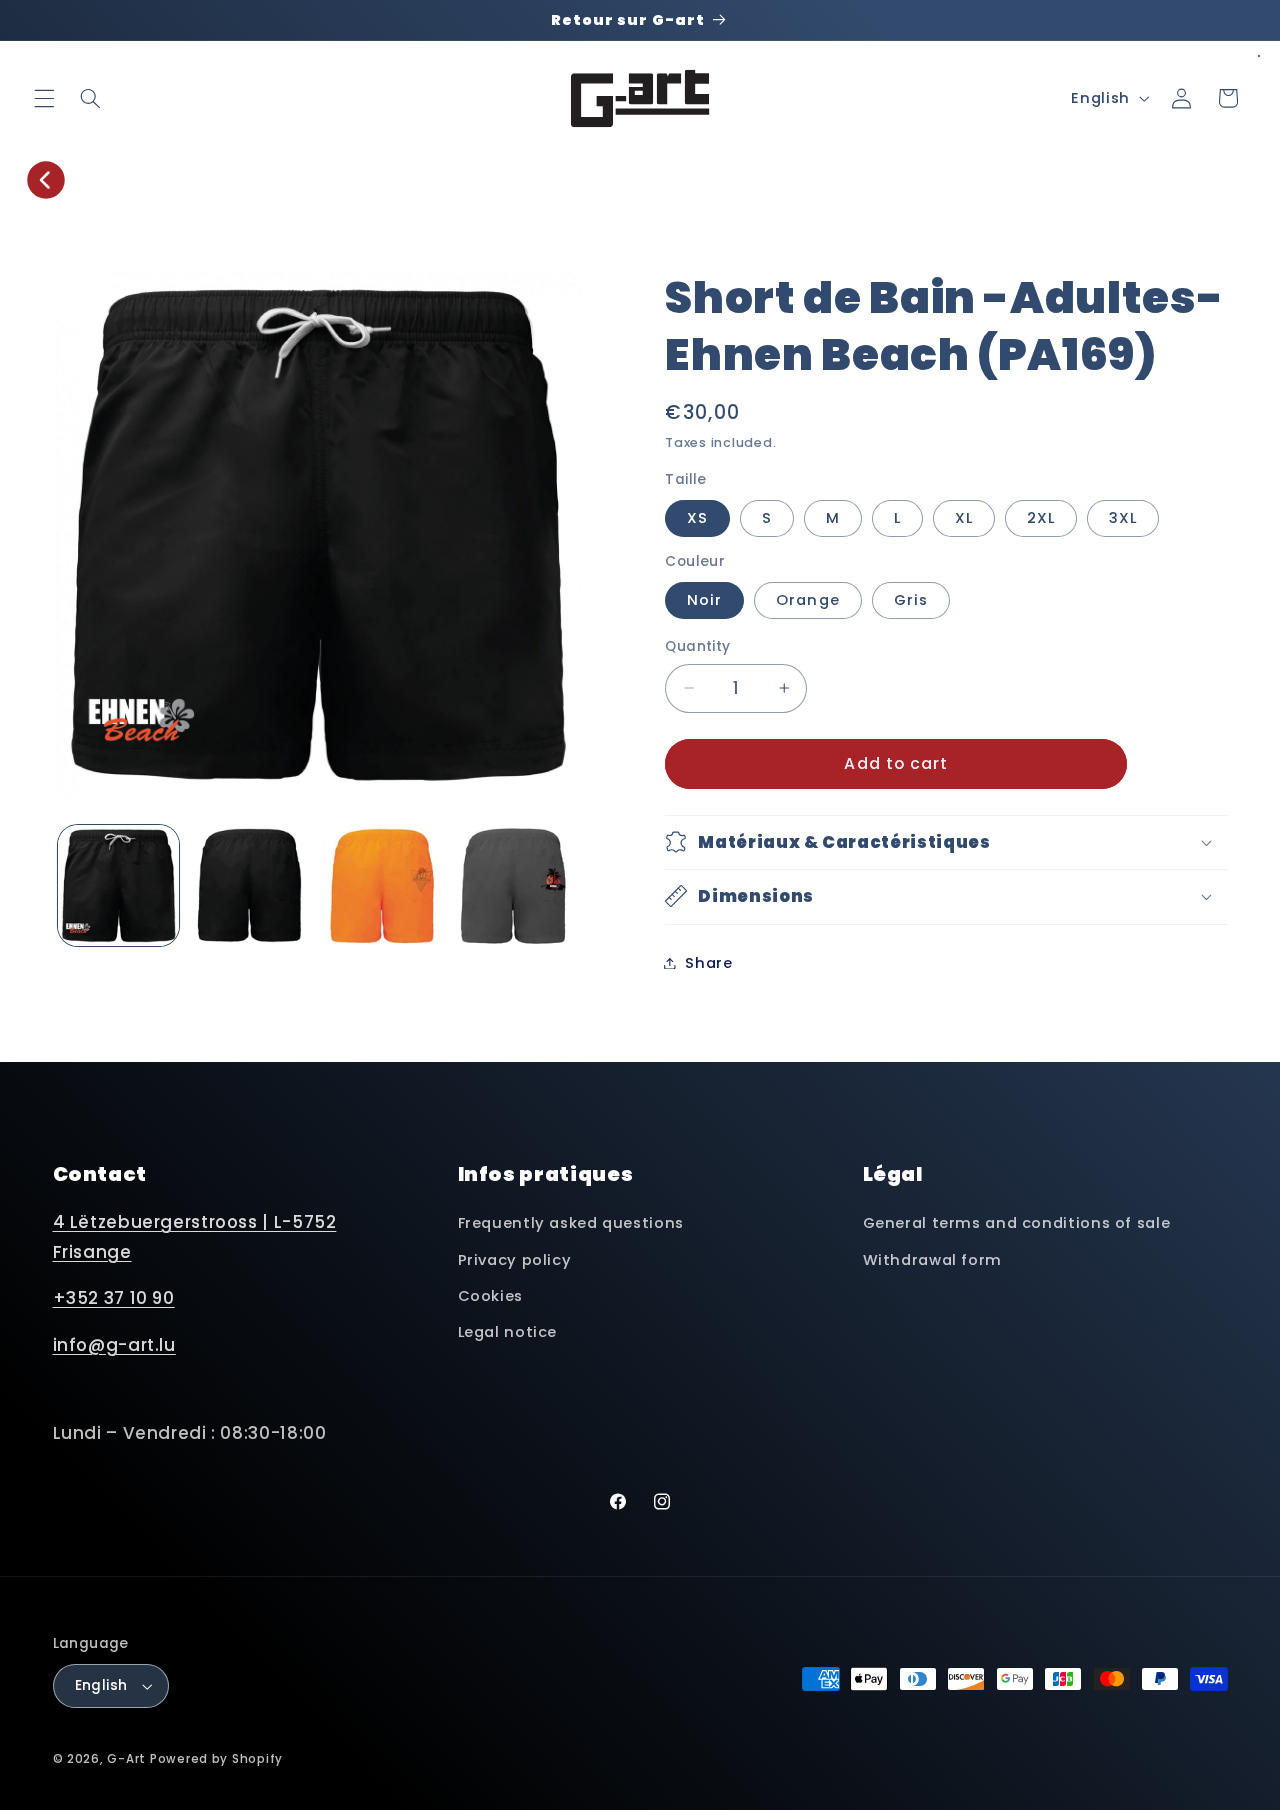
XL (964, 518)
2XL (1041, 518)
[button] (44, 98)
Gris (911, 600)
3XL (1123, 518)
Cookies (490, 1296)
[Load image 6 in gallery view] (513, 885)
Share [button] (708, 962)
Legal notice (508, 1332)
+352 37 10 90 (114, 1298)
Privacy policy (515, 1260)
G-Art (126, 1759)
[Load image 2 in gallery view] (249, 885)
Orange (807, 600)
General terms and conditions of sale (1017, 1223)
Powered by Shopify (216, 1759)
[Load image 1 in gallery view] (118, 885)
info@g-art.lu (114, 1345)
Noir (704, 600)
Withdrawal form (932, 1260)
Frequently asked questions (571, 1223)
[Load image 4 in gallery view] (381, 885)
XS (697, 518)
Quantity (697, 646)
